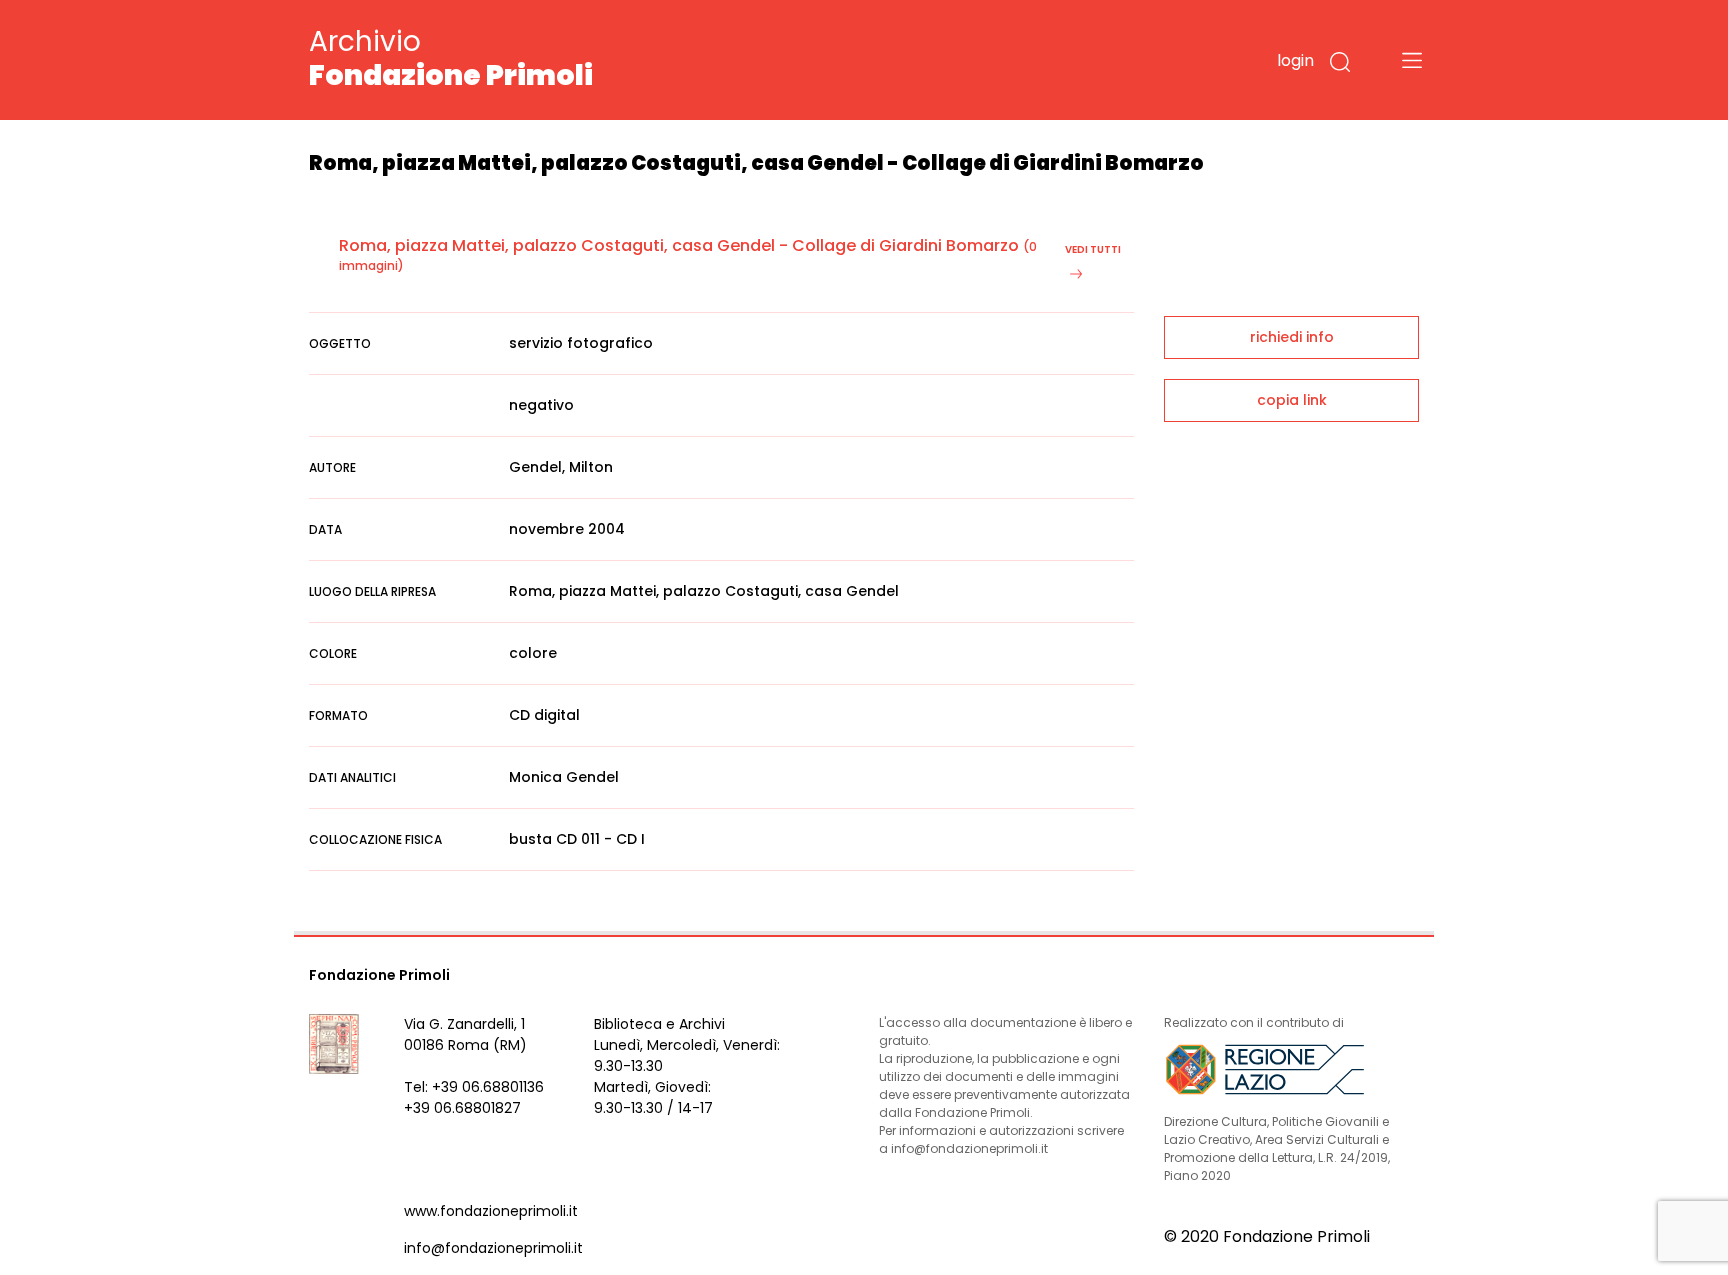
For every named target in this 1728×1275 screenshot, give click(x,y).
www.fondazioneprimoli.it (491, 1211)
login (1295, 60)
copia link (1292, 400)
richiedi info (1292, 337)
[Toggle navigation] (1412, 60)
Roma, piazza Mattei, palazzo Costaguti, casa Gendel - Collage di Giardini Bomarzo (679, 245)
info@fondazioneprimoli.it (493, 1248)
